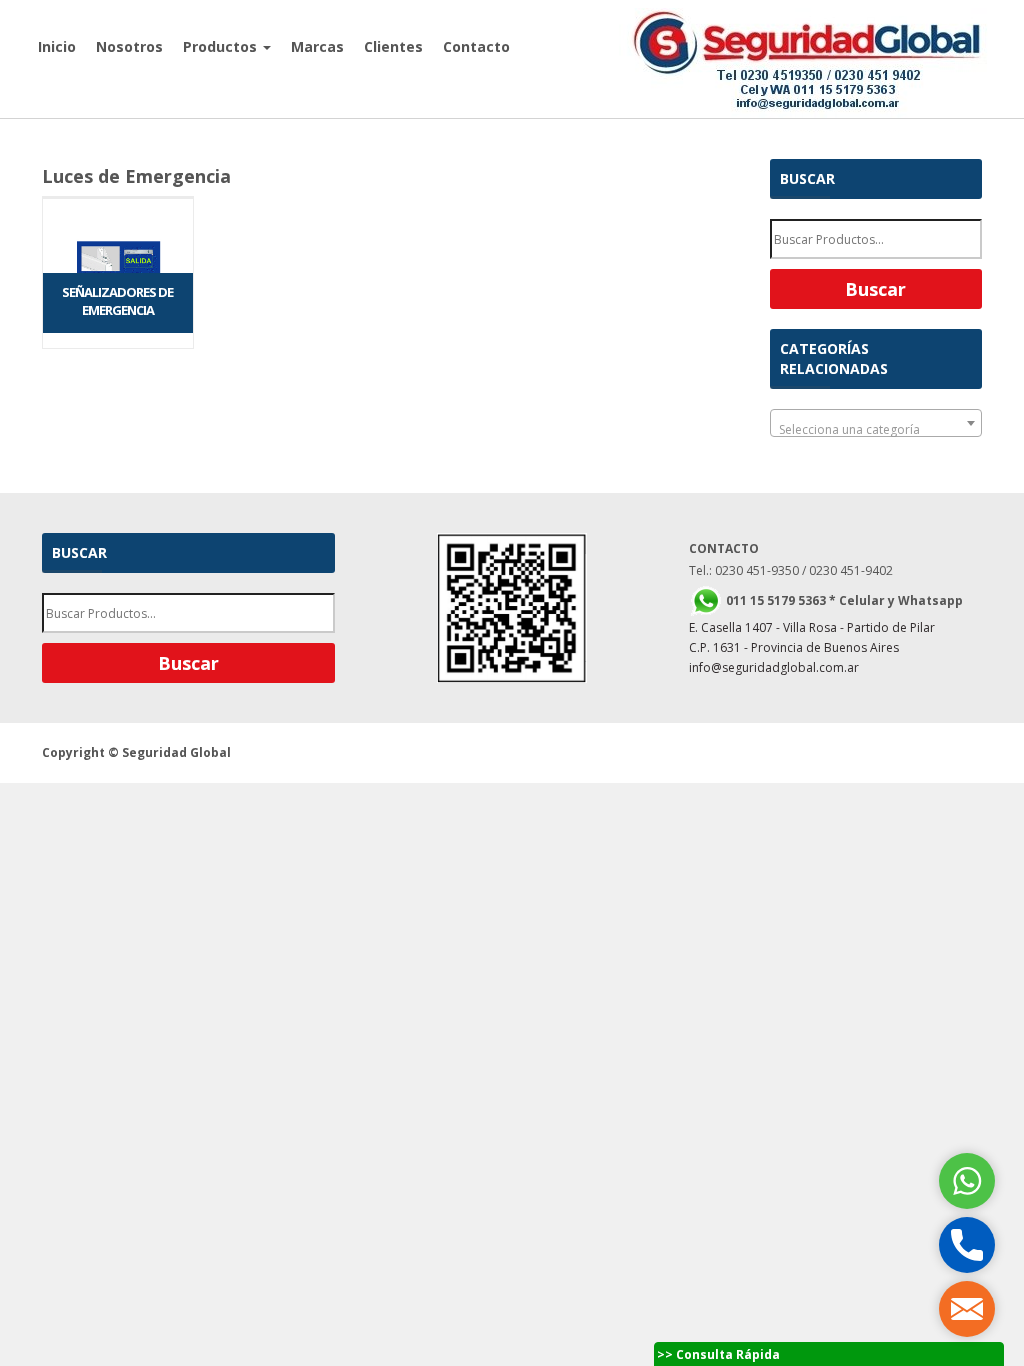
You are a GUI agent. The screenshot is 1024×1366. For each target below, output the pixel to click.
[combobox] (876, 423)
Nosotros (129, 46)
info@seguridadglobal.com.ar (774, 667)
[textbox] (876, 430)
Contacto (476, 46)
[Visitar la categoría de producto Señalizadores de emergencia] (118, 197)
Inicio (57, 46)
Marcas (317, 46)
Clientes (393, 46)
